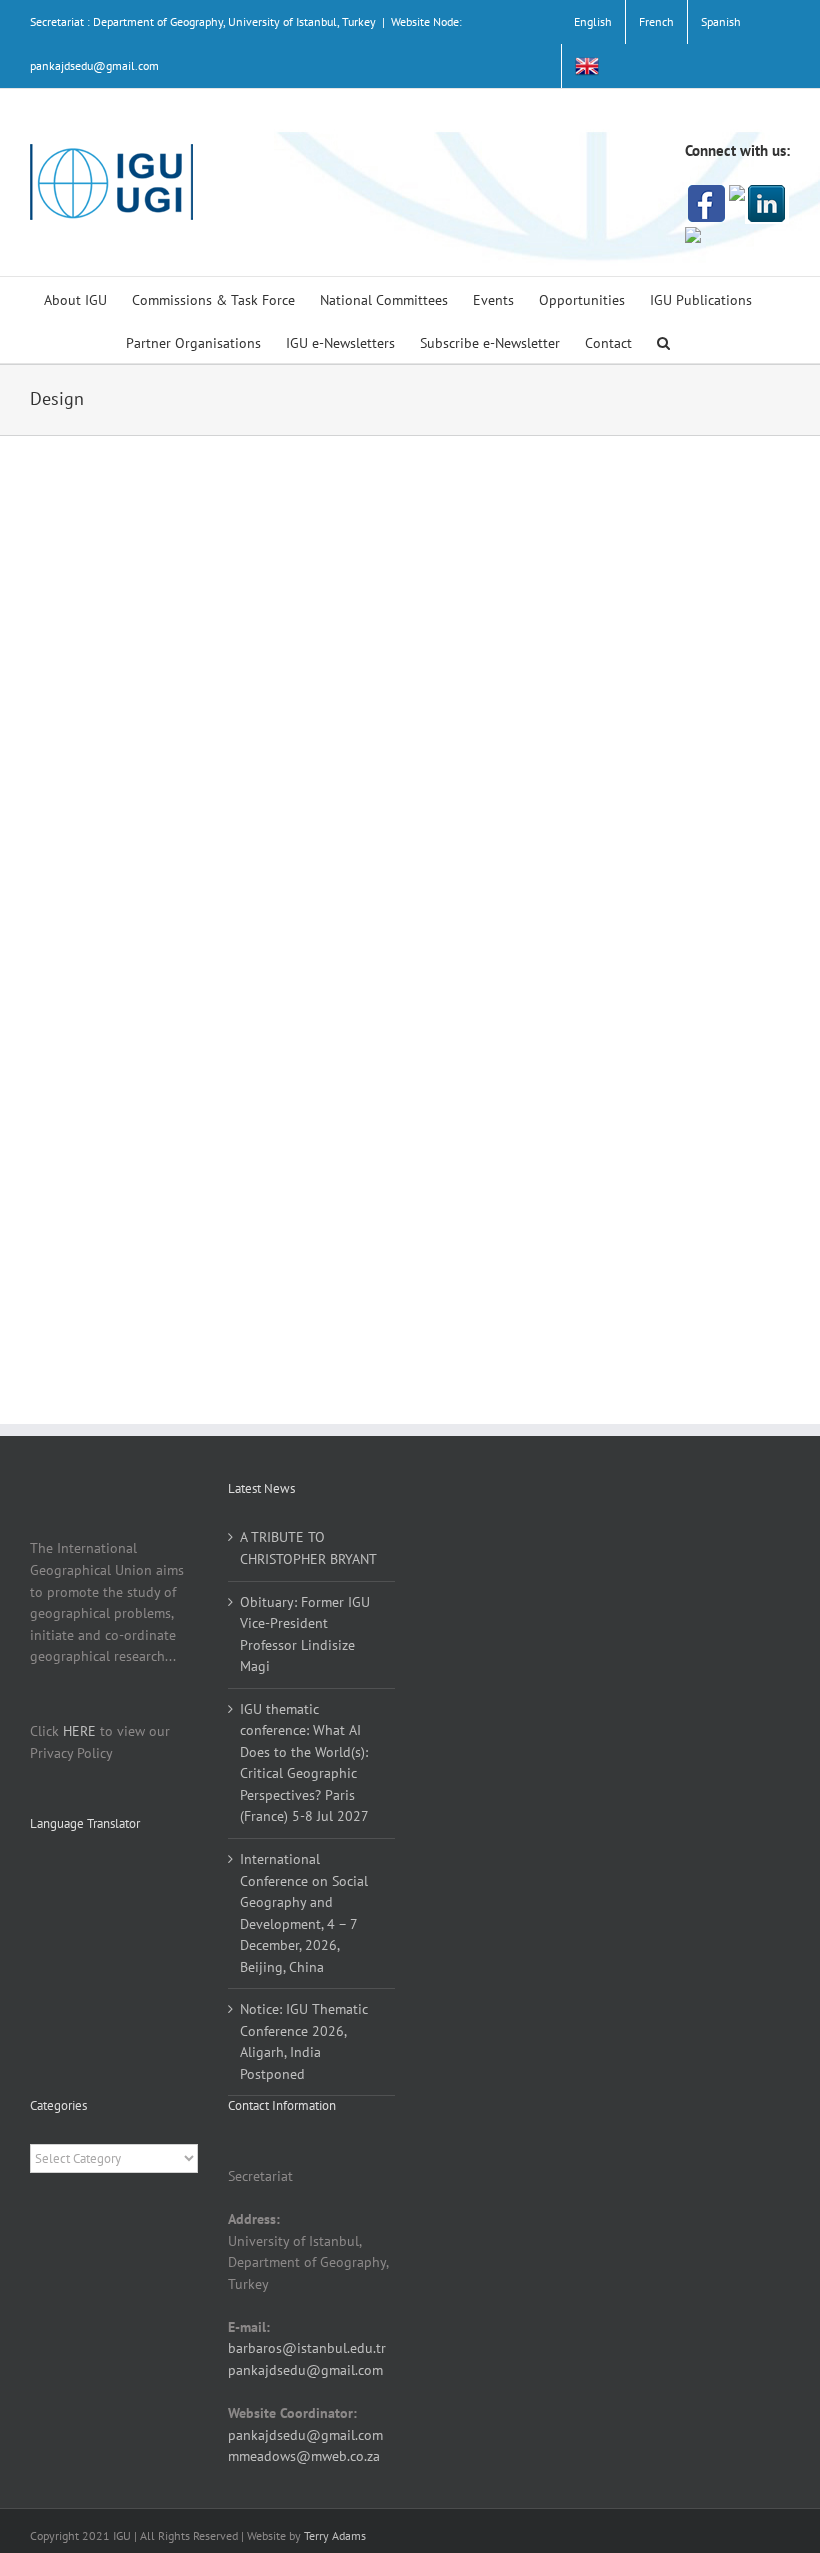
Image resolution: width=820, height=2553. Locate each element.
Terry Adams (335, 2535)
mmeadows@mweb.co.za (304, 2456)
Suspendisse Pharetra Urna (590, 910)
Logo (542, 934)
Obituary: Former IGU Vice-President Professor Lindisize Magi (305, 1634)
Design (542, 528)
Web (578, 528)
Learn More (541, 778)
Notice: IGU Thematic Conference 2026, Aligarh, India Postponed (304, 2041)
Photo (577, 934)
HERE (79, 1731)
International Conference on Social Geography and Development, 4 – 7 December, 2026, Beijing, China (304, 1913)
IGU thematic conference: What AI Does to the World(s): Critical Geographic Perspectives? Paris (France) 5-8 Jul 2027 (304, 1763)
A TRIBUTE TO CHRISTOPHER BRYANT (308, 1548)
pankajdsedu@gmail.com (305, 2370)
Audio (502, 528)
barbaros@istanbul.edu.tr (307, 2348)
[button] (663, 341)
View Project (688, 778)
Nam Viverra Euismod (569, 504)
